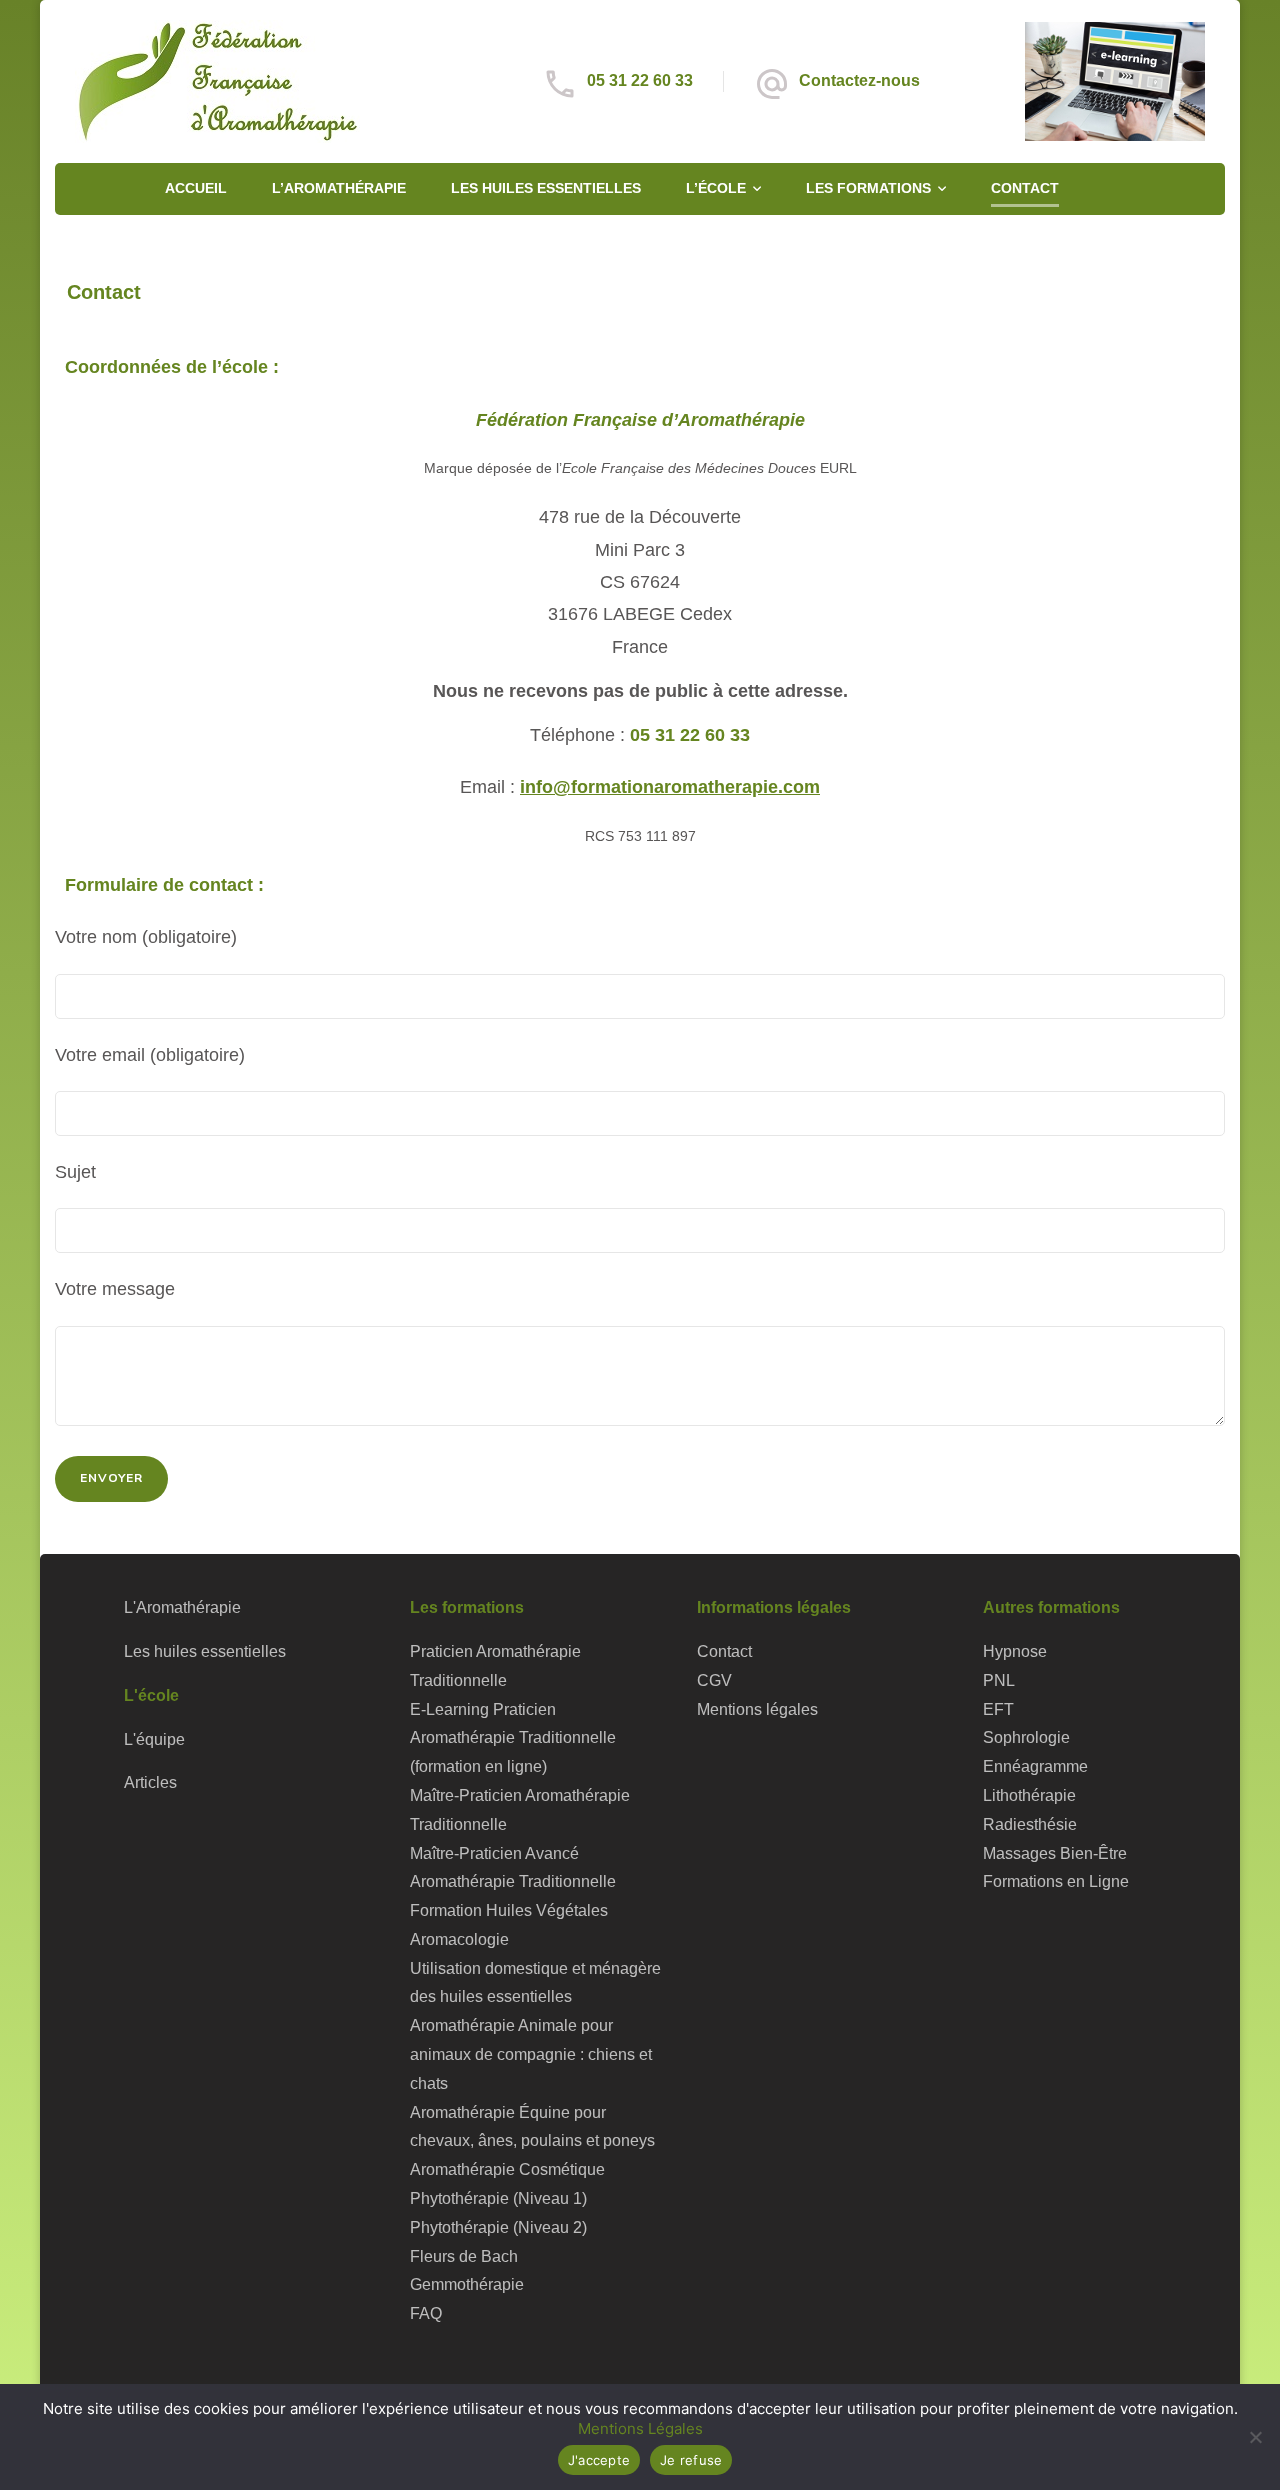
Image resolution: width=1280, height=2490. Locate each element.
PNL (999, 1680)
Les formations (868, 188)
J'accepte (599, 2460)
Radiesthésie (1030, 1824)
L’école (716, 188)
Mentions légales (757, 1709)
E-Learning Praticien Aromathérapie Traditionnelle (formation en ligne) (513, 1738)
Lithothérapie (1029, 1795)
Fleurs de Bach (464, 2256)
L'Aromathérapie (182, 1607)
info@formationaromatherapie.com (670, 787)
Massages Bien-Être (1055, 1853)
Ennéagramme (1035, 1766)
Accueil (196, 188)
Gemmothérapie (467, 2284)
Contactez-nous (859, 80)
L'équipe (154, 1739)
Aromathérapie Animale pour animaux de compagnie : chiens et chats (531, 2054)
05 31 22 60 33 (640, 80)
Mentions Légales (640, 2428)
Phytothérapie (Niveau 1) (498, 2198)
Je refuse (691, 2460)
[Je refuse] (1255, 2437)
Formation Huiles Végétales (509, 1910)
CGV (714, 1680)
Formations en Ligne (1056, 1881)
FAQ (426, 2313)
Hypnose (1015, 1651)
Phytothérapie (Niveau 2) (498, 2227)
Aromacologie (459, 1939)
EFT (998, 1709)
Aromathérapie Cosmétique (507, 2169)
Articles (150, 1782)
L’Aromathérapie (339, 188)
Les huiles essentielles (546, 188)
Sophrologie (1026, 1737)
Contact (1025, 188)
